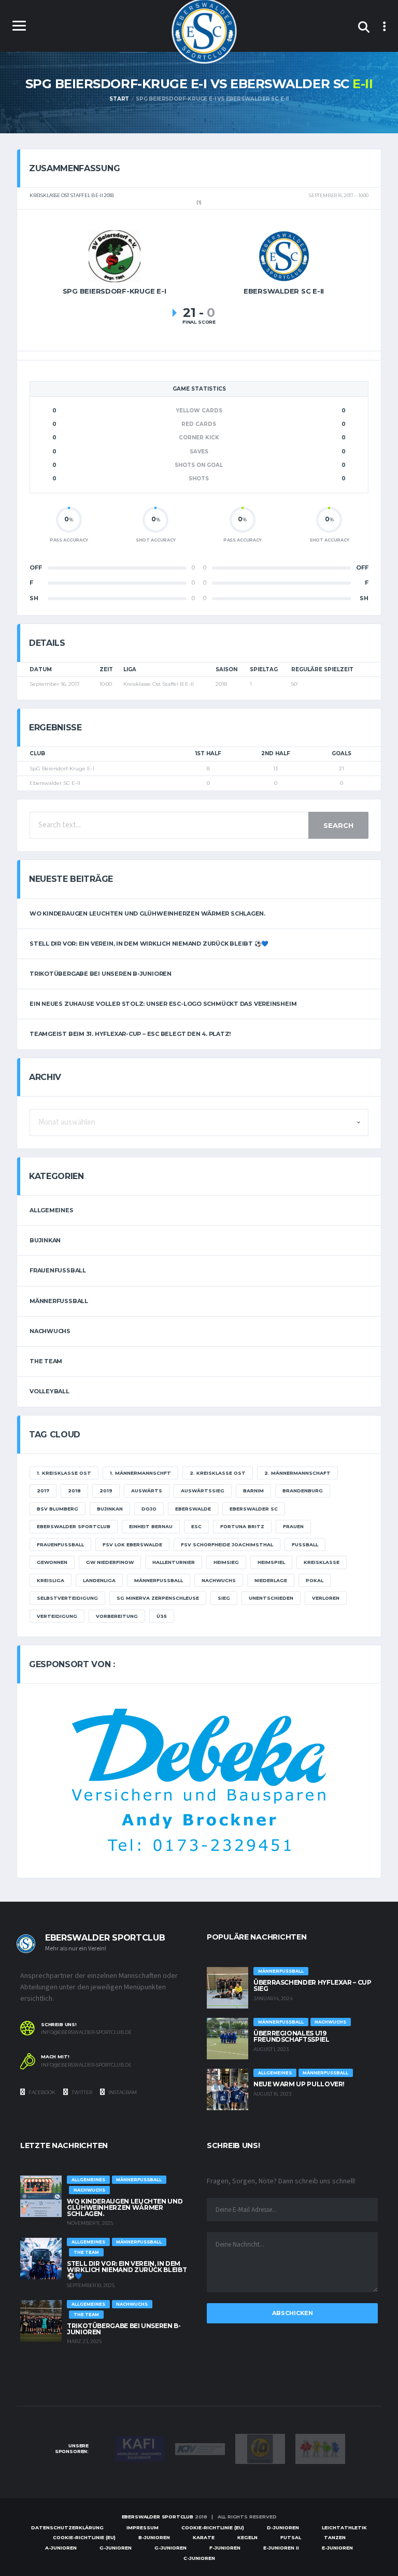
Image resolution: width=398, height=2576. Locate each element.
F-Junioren (225, 2548)
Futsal (291, 2537)
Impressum (143, 2527)
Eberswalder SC (254, 1509)
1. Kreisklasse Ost (64, 1473)
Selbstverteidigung (67, 1598)
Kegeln (247, 2537)
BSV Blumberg (58, 1509)
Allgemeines (52, 1210)
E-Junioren (337, 2548)
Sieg (224, 1598)
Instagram (122, 2092)
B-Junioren (154, 2537)
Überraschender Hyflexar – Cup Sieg (312, 1985)
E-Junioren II (281, 2548)
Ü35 (162, 1616)
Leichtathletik (344, 2527)
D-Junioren (283, 2527)
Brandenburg (303, 1491)
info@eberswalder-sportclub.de (86, 2032)
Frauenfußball (58, 1270)
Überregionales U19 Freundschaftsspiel (292, 2036)
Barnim (253, 1491)
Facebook (41, 2092)
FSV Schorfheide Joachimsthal (227, 1545)
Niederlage (271, 1580)
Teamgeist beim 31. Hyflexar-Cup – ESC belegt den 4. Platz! (130, 1034)
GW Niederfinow (110, 1562)
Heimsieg (226, 1562)
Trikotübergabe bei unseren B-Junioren (101, 974)
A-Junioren (61, 2548)
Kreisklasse (322, 1562)
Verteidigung (57, 1616)
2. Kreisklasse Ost (218, 1473)
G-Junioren (116, 2548)
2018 (74, 1491)
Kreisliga (51, 1580)
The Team (46, 1361)
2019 (106, 1491)
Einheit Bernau (151, 1526)
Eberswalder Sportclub (74, 1526)
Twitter (81, 2092)
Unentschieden (271, 1598)
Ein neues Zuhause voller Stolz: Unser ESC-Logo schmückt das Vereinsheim (163, 1004)
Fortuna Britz (242, 1526)
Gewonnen (52, 1562)
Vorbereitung (117, 1616)
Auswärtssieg (203, 1491)
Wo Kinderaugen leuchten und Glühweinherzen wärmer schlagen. (147, 913)
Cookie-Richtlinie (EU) (213, 2527)
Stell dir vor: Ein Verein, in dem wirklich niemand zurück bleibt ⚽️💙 (149, 944)
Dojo (149, 1509)
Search (338, 825)
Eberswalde (193, 1509)
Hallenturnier (174, 1562)
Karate (204, 2537)
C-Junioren (199, 2558)
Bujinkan (45, 1240)
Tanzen (335, 2537)
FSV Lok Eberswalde (132, 1545)
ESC (196, 1526)
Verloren (326, 1598)
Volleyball (49, 1391)
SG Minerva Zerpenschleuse (158, 1598)
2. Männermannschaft (297, 1473)
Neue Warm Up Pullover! (299, 2084)
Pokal (315, 1580)
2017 (43, 1491)
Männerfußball (59, 1301)
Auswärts (147, 1491)
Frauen (293, 1526)
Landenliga (99, 1580)
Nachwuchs (50, 1331)
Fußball (305, 1545)
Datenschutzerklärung (67, 2527)
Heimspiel (271, 1562)
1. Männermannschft (140, 1473)
